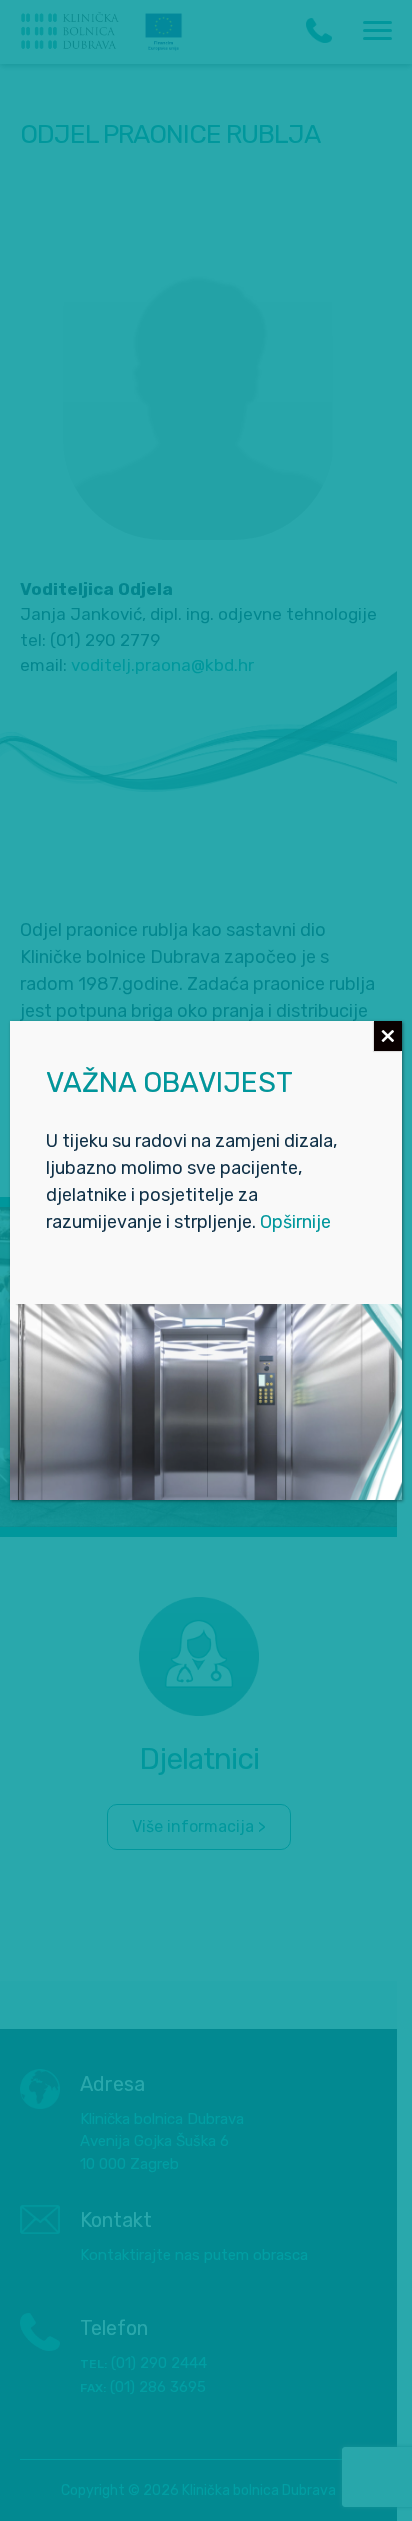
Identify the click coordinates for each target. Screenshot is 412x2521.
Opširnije (295, 1222)
